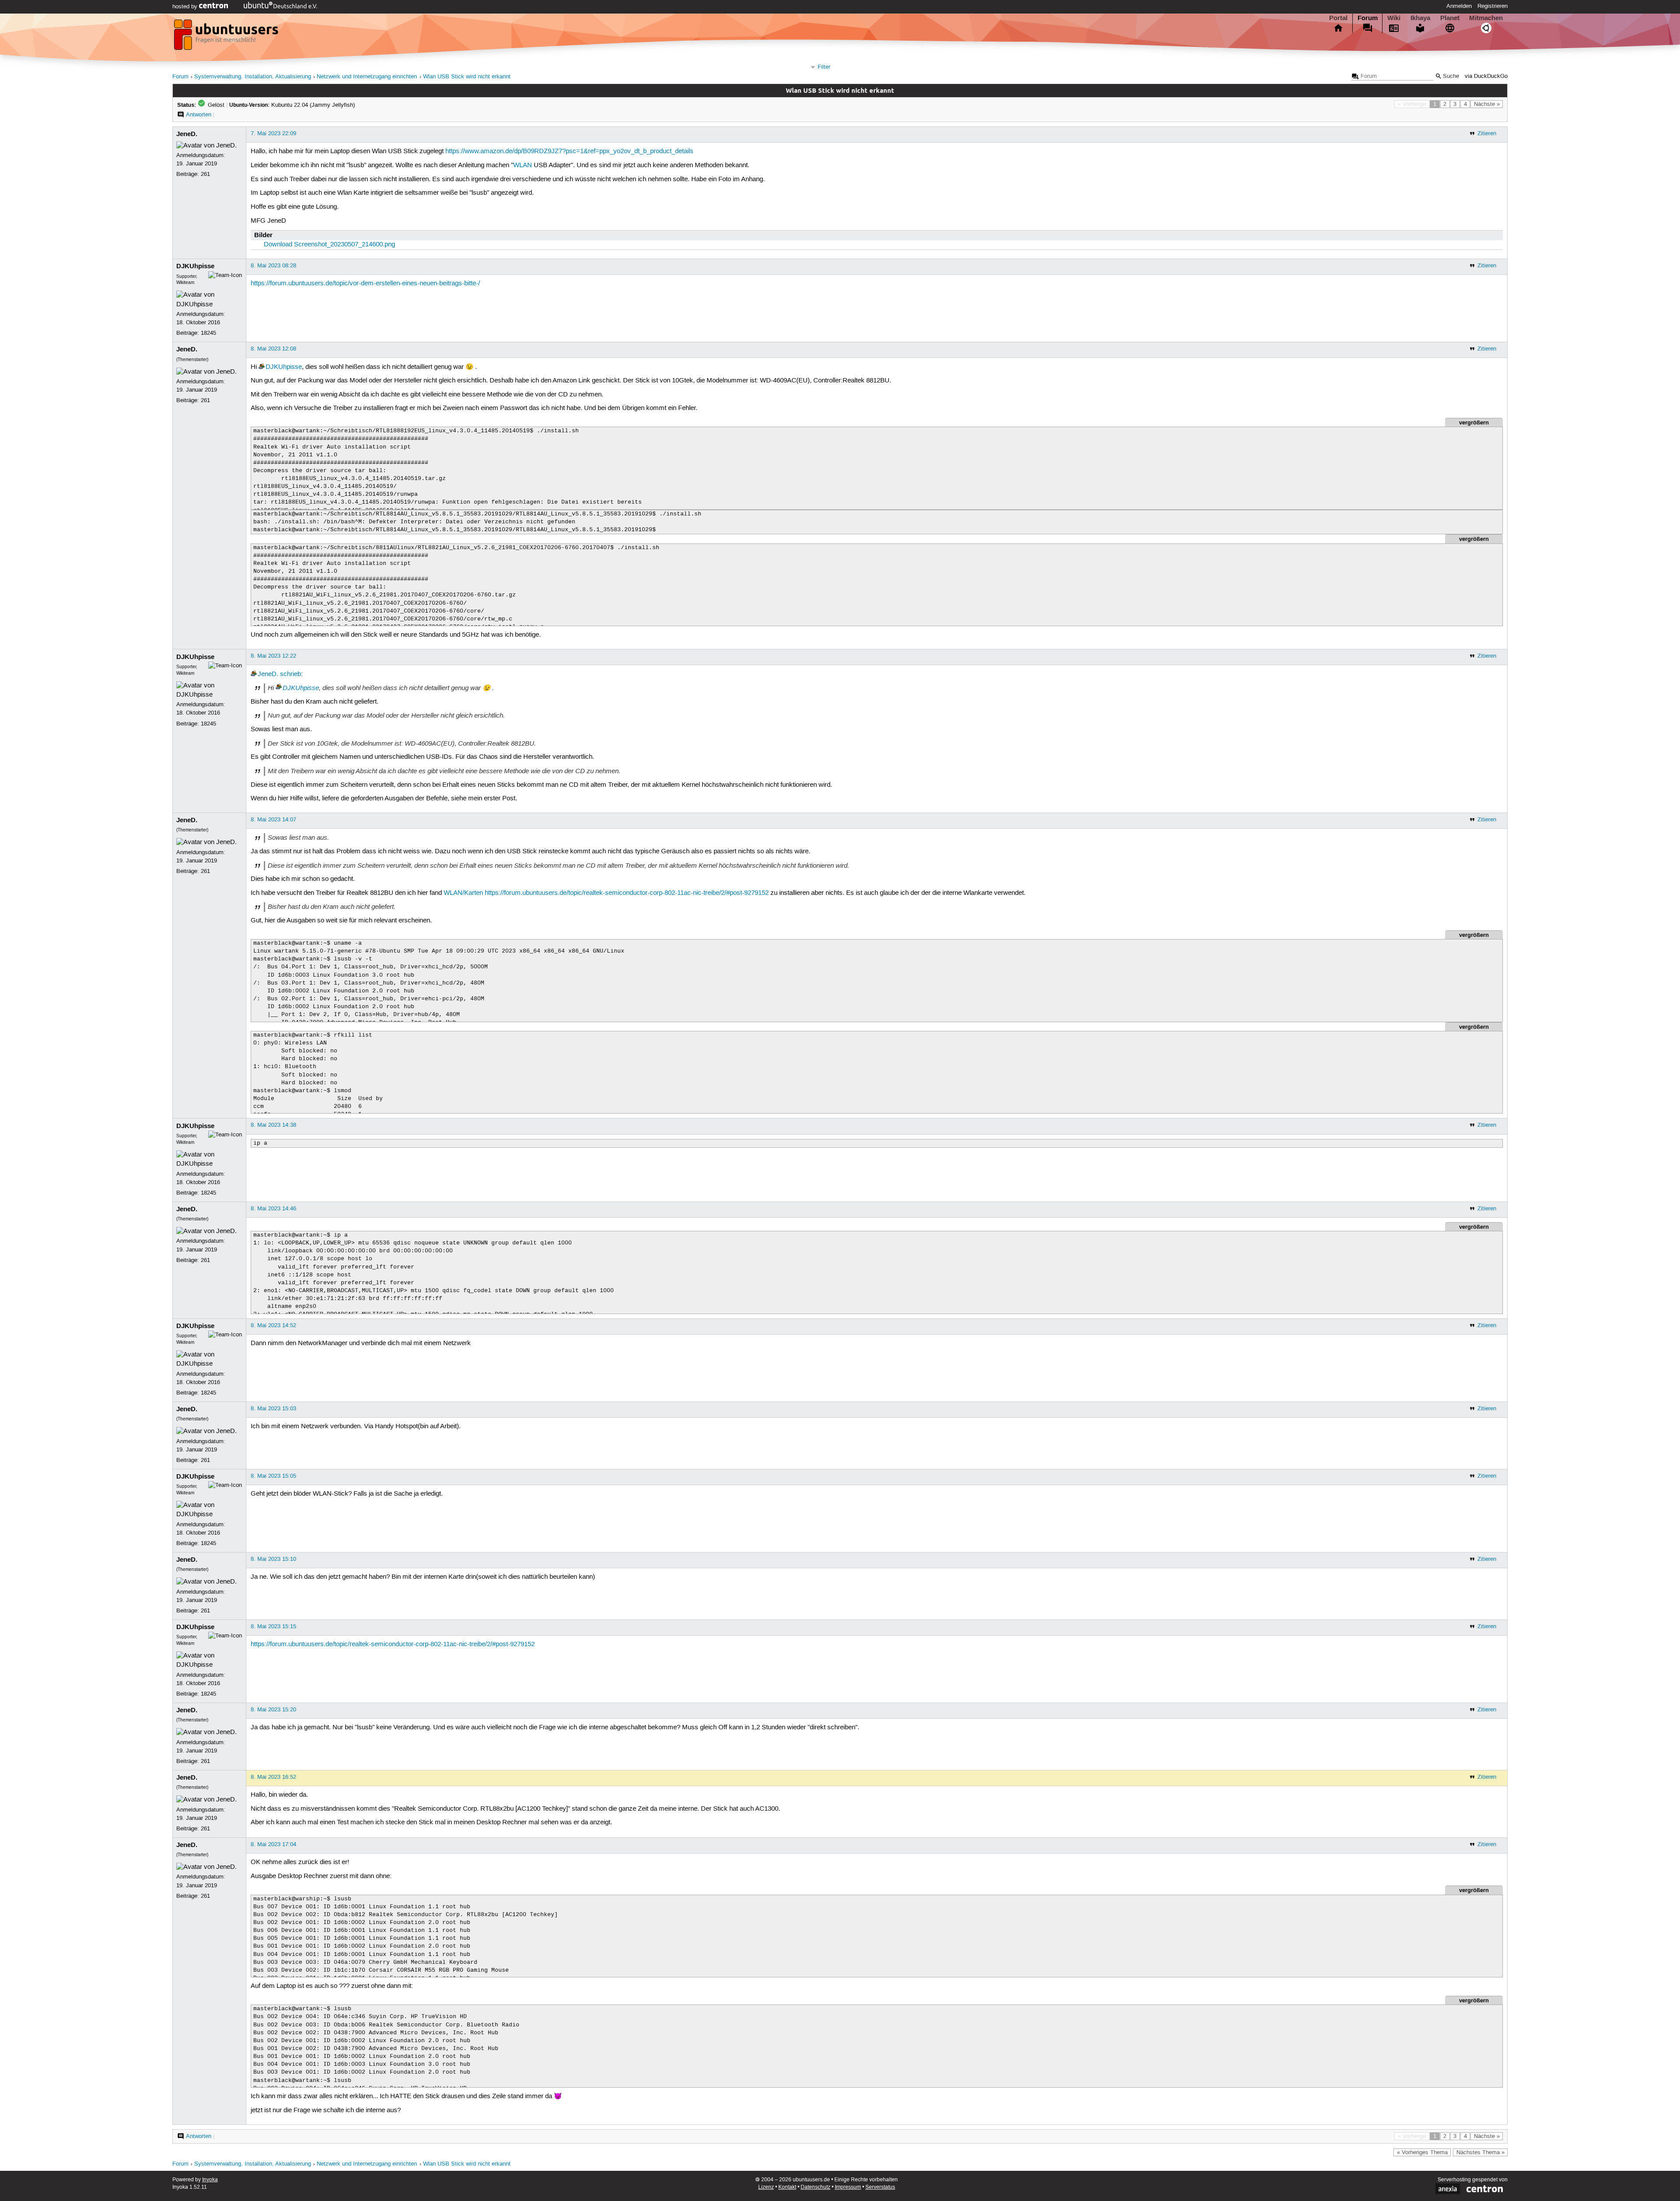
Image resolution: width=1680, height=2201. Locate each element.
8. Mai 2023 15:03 (273, 1409)
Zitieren (1487, 133)
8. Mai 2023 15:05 (273, 1476)
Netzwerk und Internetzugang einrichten (367, 77)
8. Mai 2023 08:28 (273, 266)
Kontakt (787, 2187)
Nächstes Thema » (1480, 2152)
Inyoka (210, 2180)
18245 (208, 333)
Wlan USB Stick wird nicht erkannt (467, 77)
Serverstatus (880, 2187)
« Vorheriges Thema (1422, 2152)
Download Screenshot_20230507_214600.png (329, 245)
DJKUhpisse (195, 266)
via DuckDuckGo (1486, 76)
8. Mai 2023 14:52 (273, 1325)
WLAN (523, 165)
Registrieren (1493, 6)
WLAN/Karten (463, 893)
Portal (1338, 18)
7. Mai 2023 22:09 (273, 133)
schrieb (290, 674)
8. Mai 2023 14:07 (273, 820)
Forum (1368, 18)
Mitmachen (1486, 18)
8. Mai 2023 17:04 (273, 1844)
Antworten (199, 115)
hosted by (186, 7)
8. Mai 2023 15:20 (273, 1710)
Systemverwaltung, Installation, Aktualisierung (253, 77)
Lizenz (766, 2187)
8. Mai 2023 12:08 (273, 349)
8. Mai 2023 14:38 (273, 1125)
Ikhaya (1420, 18)
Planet (1450, 18)
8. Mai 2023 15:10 (273, 1559)
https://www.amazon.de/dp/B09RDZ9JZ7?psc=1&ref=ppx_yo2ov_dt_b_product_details (569, 151)
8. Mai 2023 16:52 (273, 1777)
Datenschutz (815, 2187)
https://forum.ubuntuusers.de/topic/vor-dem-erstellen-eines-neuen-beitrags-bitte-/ (365, 284)
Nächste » (1487, 104)
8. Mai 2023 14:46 (273, 1209)
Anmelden (1459, 6)
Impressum (848, 2187)
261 (205, 174)
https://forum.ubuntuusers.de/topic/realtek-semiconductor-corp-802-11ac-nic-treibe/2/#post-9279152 (627, 893)
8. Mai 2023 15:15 (273, 1626)
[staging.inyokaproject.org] (227, 37)
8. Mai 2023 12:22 (273, 656)
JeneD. (187, 134)
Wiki (1394, 18)
